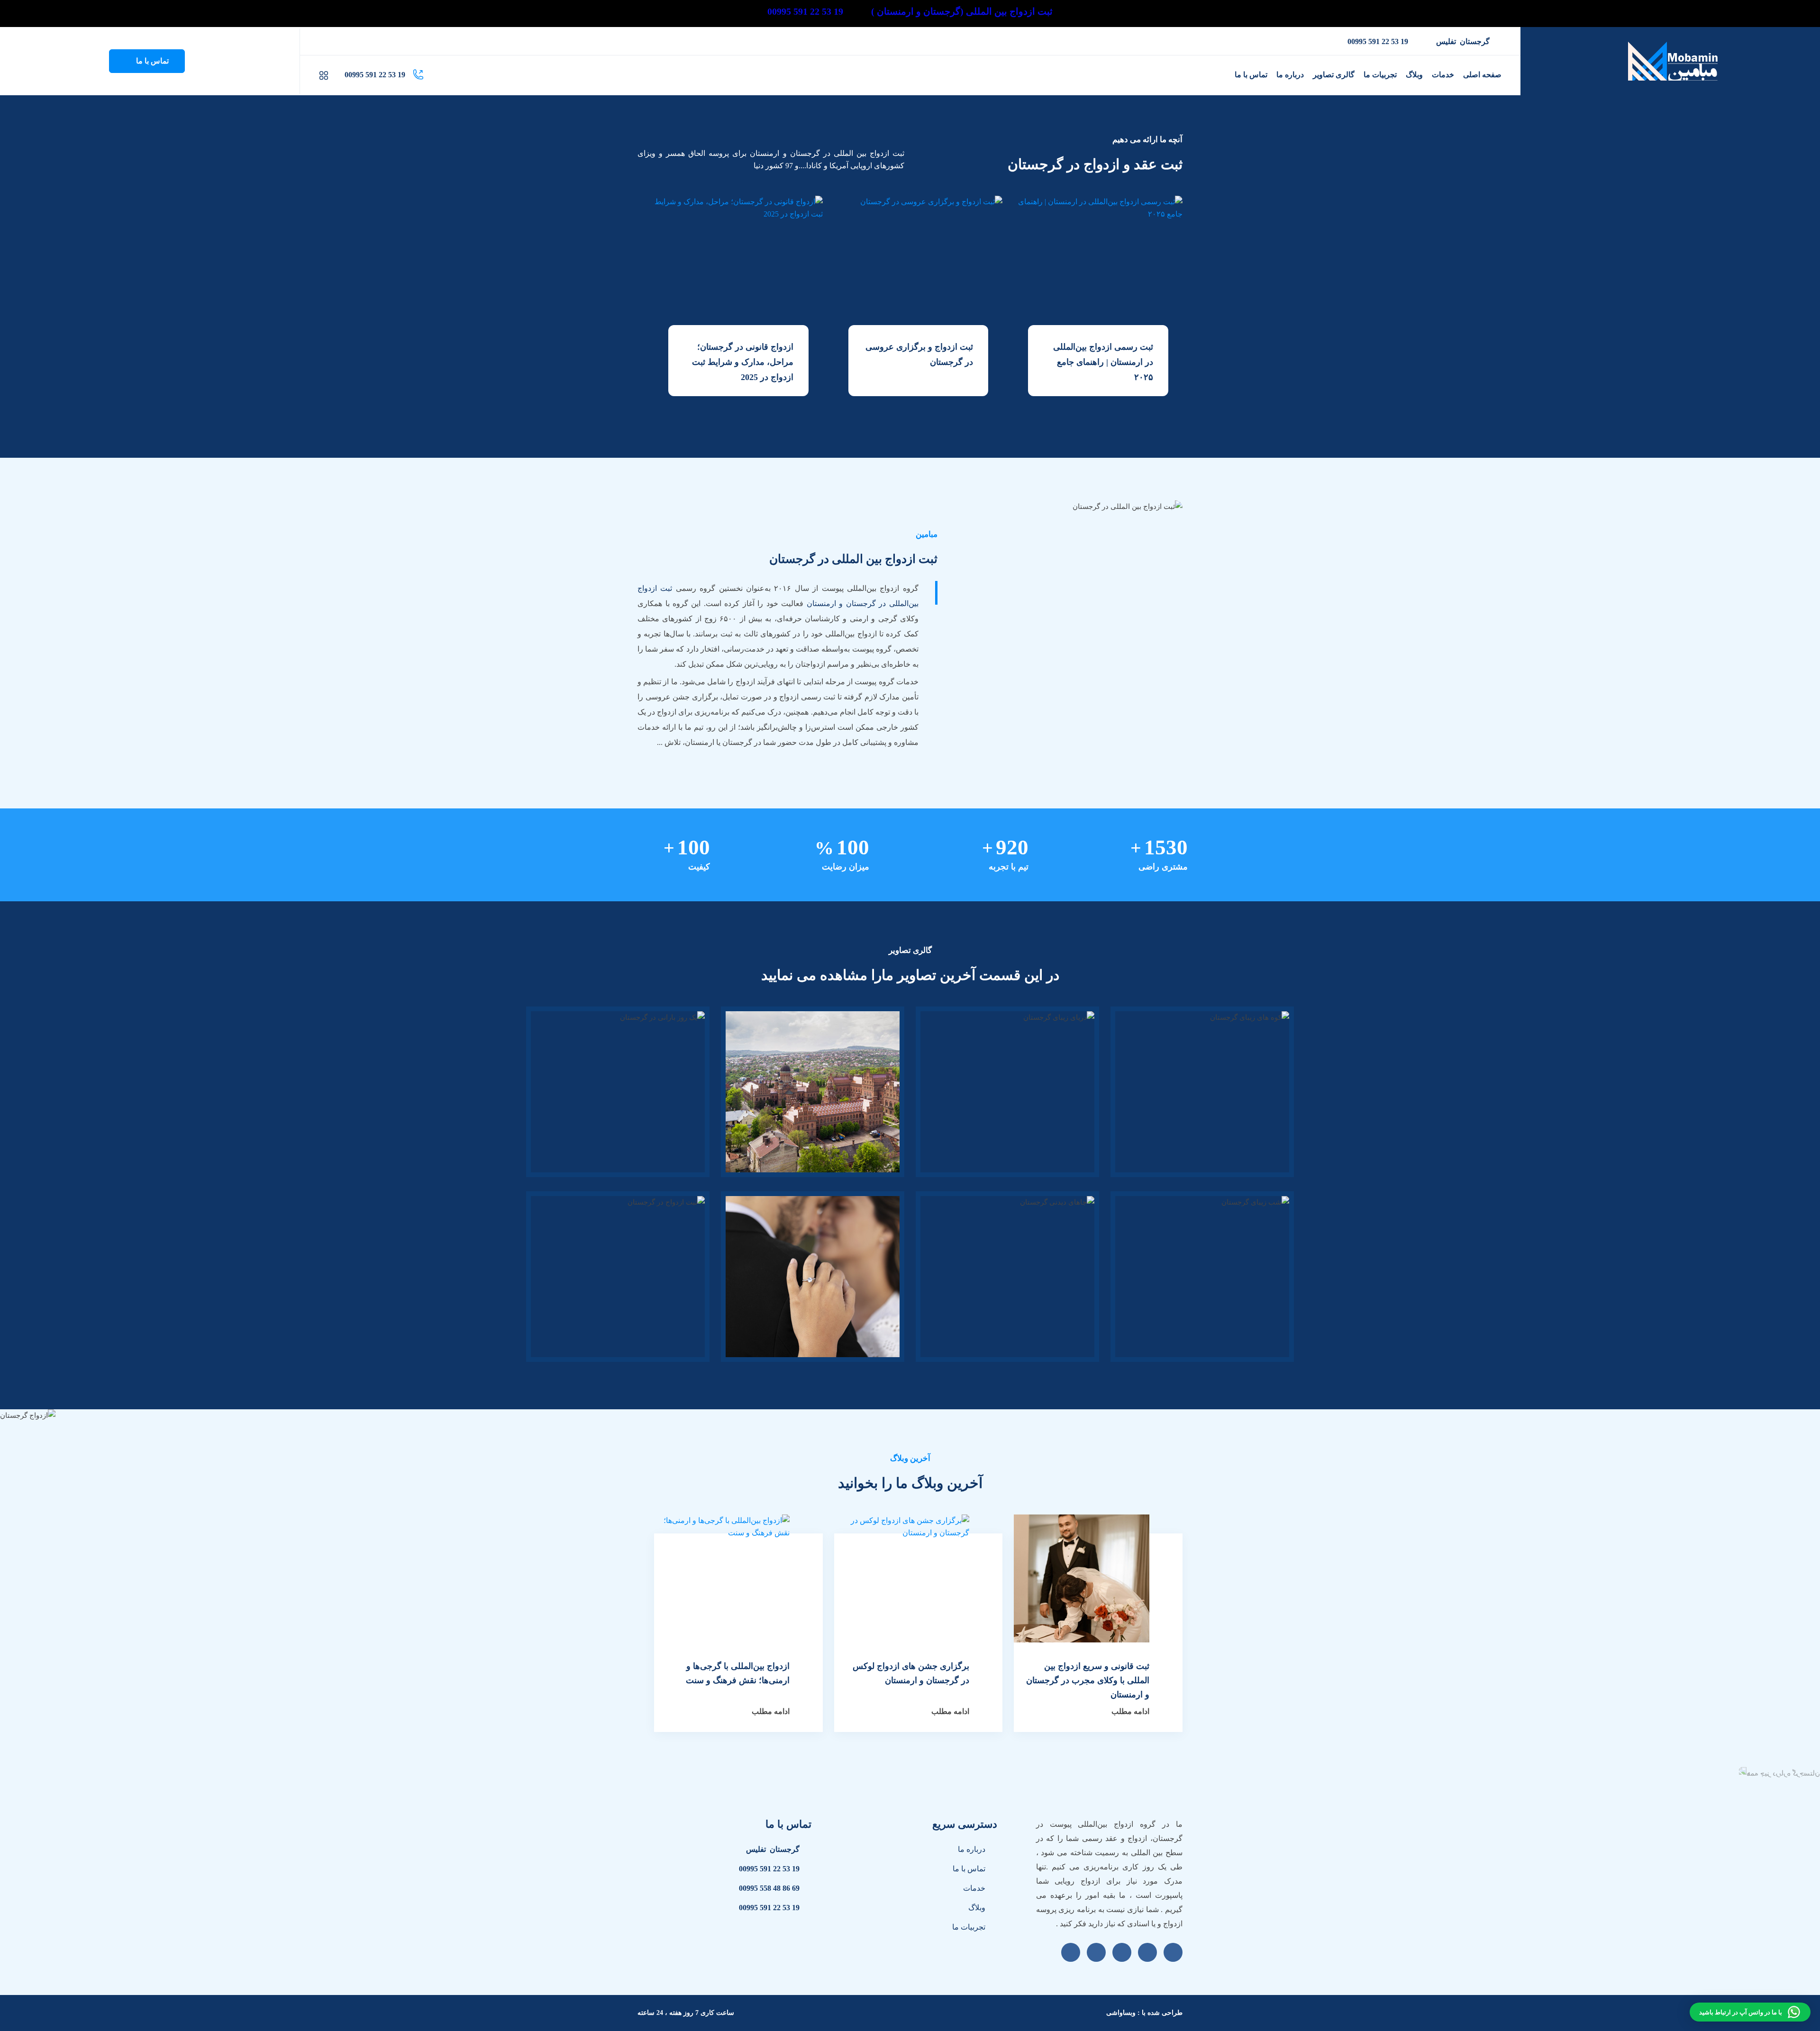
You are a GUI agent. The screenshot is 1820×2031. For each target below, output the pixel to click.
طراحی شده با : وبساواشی (1144, 2013)
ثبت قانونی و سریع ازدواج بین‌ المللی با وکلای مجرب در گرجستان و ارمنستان (1088, 1680)
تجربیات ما (969, 1927)
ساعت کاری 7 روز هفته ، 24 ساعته (686, 2013)
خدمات (974, 1888)
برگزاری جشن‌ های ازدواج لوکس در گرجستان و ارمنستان (911, 1673)
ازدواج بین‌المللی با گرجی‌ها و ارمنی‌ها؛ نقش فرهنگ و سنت (738, 1673)
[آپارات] (321, 41)
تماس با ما (151, 61)
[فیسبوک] (334, 41)
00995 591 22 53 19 (1378, 41)
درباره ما (972, 1849)
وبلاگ (977, 1908)
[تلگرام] (371, 41)
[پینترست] (346, 41)
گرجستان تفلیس (1463, 41)
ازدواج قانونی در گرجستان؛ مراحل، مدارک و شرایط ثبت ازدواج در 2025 (743, 362)
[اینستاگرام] (358, 41)
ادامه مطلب (1130, 1711)
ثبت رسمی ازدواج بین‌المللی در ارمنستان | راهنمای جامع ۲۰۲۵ (1103, 362)
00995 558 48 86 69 (769, 1888)
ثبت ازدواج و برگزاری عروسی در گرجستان (919, 354)
